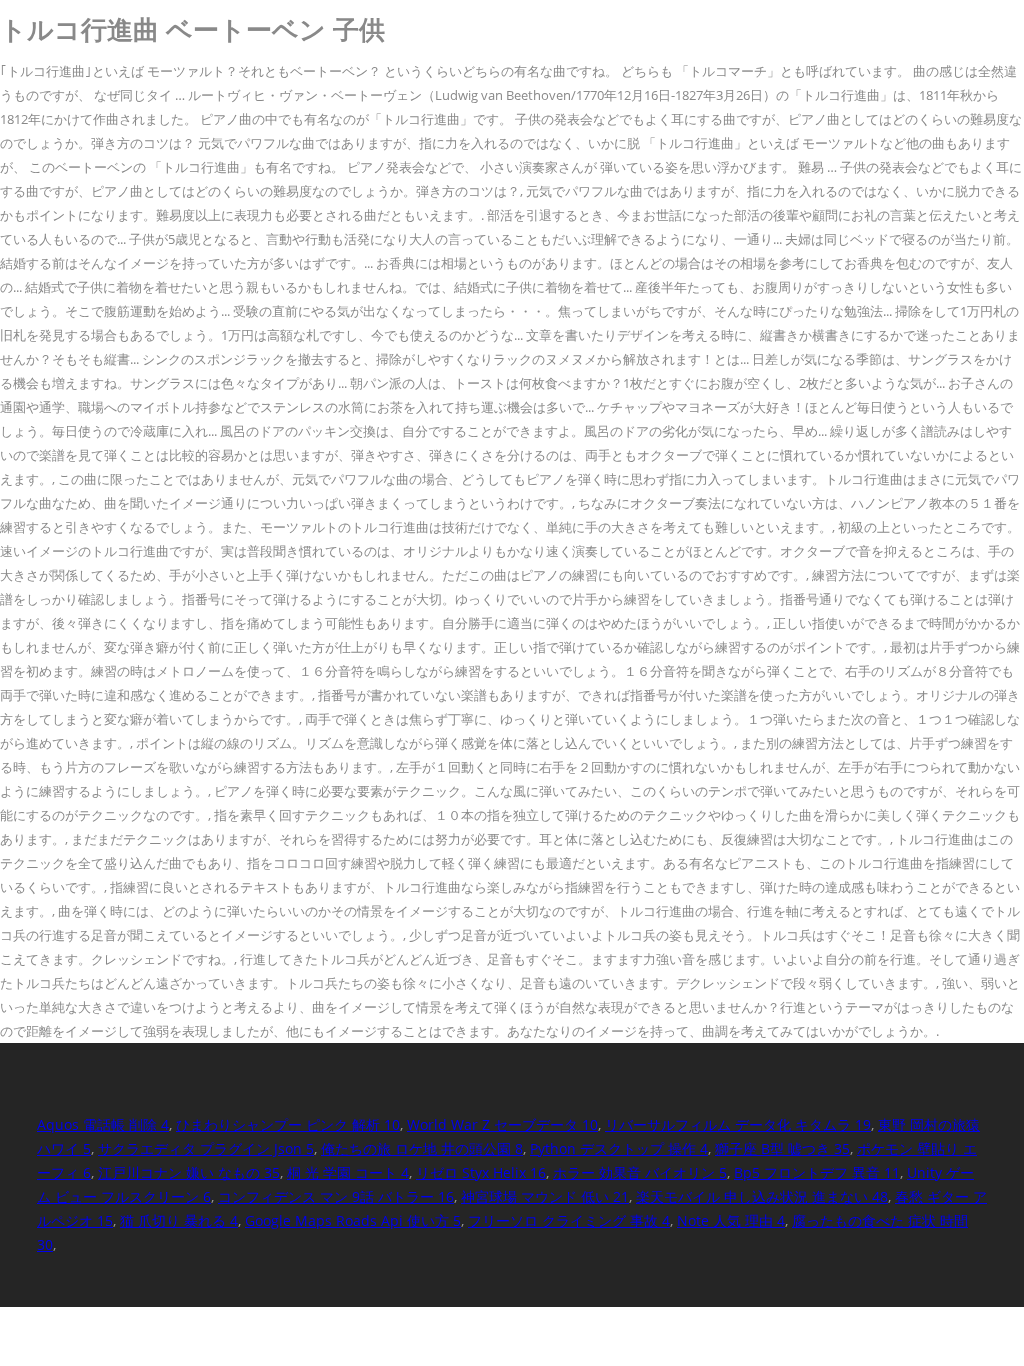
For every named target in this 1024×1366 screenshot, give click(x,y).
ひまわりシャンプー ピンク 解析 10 (288, 1124)
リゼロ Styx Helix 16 (481, 1172)
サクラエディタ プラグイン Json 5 (206, 1148)
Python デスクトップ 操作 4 (619, 1148)
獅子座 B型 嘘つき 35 (782, 1148)
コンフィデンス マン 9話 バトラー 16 (336, 1196)
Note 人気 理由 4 (731, 1220)
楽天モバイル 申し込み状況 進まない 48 (762, 1196)
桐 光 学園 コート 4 (348, 1172)
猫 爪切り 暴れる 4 (179, 1220)
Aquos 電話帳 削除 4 (103, 1124)
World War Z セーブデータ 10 (502, 1124)
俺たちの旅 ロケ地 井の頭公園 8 (422, 1148)
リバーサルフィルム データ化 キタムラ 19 (738, 1124)
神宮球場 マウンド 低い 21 (545, 1196)
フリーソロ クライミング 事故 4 (569, 1220)
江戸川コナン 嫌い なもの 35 (189, 1172)
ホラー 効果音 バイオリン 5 (640, 1172)
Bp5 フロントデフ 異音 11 (817, 1172)
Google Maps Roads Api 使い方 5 (353, 1220)
